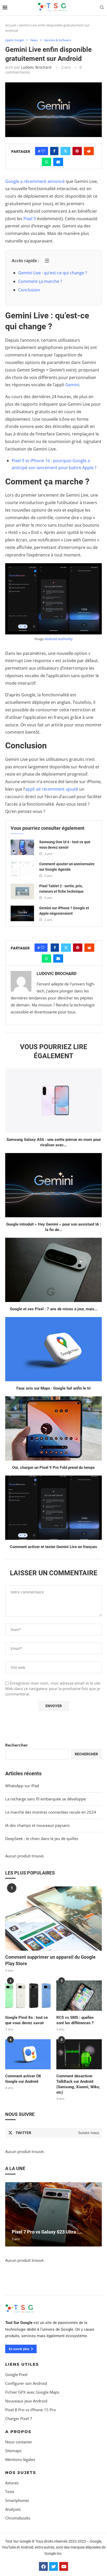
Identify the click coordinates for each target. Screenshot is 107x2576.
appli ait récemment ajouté (52, 789)
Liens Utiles (22, 2364)
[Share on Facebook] (54, 151)
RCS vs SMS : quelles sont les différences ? (75, 2020)
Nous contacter (19, 2442)
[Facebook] (43, 2566)
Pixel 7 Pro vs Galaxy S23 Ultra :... (47, 2232)
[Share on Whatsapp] (46, 162)
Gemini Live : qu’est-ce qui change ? (53, 273)
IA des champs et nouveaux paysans (37, 1825)
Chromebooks (18, 2518)
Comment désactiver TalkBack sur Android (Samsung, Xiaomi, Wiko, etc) (78, 2084)
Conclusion (29, 290)
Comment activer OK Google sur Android (23, 2079)
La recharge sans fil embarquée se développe (45, 1799)
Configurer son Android (26, 2383)
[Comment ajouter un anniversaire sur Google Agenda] (22, 869)
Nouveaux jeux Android (26, 2401)
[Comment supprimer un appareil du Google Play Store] (53, 1919)
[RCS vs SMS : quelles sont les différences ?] (79, 1996)
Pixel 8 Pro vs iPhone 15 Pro (31, 2410)
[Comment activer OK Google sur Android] (28, 2054)
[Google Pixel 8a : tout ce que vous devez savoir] (28, 1996)
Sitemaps (13, 2450)
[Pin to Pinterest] (77, 151)
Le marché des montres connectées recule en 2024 (51, 1812)
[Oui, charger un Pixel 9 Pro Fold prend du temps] (53, 1428)
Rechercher (16, 1745)
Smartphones (17, 2500)
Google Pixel (16, 2374)
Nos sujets (21, 2472)
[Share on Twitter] (65, 151)
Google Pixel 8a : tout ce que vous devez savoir (26, 2020)
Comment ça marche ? (40, 281)
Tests (10, 2491)
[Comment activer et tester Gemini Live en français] (53, 1508)
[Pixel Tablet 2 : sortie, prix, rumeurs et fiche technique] (22, 891)
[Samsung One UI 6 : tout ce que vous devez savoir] (22, 847)
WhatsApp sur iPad (22, 1786)
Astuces (12, 2483)
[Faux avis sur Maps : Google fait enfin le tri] (53, 1349)
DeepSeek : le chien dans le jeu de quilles (42, 1838)
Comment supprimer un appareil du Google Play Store (50, 1960)
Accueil (11, 25)
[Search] (102, 8)
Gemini (72, 385)
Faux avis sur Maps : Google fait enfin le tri (53, 1388)
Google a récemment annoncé (35, 181)
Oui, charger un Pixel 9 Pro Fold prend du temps (53, 1468)
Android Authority (59, 639)
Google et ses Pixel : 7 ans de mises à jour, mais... (54, 1309)
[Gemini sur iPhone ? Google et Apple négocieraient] (22, 913)
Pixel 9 (30, 219)
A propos (18, 2431)
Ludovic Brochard (36, 67)
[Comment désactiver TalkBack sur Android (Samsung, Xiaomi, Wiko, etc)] (79, 2054)
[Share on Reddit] (89, 151)
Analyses (13, 2509)
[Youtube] (64, 2566)
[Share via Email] (58, 162)
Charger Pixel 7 (19, 2418)
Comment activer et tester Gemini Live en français (53, 1547)
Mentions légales (20, 2459)
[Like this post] (43, 151)
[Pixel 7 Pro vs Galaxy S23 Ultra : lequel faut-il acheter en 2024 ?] (53, 2214)
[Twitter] (53, 2566)
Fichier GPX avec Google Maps (32, 2392)
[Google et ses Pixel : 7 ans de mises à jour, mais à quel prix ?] (53, 1270)
